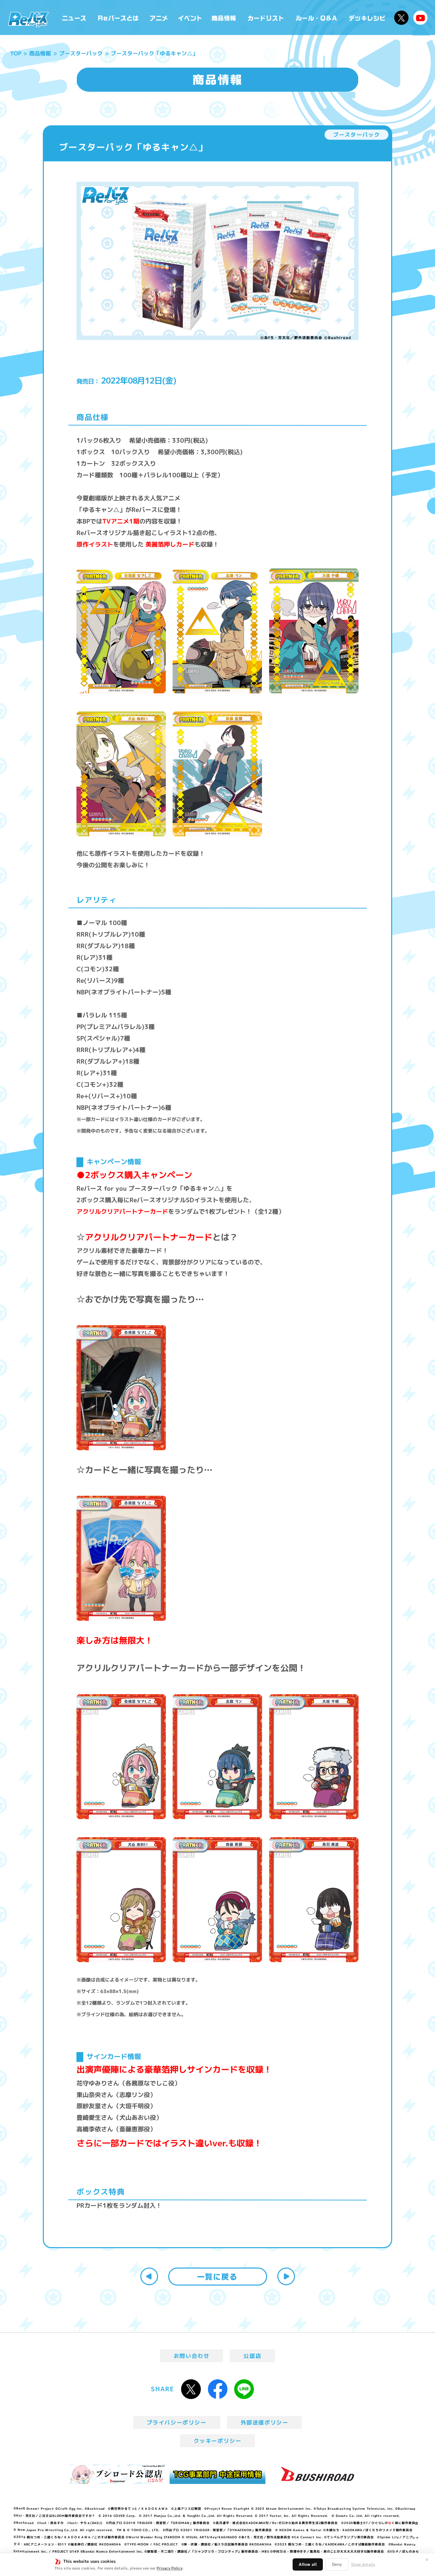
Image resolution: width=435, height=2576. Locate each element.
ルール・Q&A (317, 17)
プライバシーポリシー (177, 2422)
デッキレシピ (367, 17)
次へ (286, 2276)
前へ (149, 2276)
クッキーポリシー (218, 2441)
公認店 (252, 2356)
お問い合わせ (192, 2356)
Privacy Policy (169, 2568)
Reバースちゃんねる (420, 18)
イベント (190, 17)
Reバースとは (118, 17)
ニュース (74, 17)
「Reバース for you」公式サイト (28, 19)
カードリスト (266, 17)
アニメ (159, 17)
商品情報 (224, 17)
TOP (16, 53)
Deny (337, 2564)
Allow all (308, 2564)
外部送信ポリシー (265, 2422)
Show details (363, 2564)
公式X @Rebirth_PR (401, 18)
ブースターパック (81, 53)
